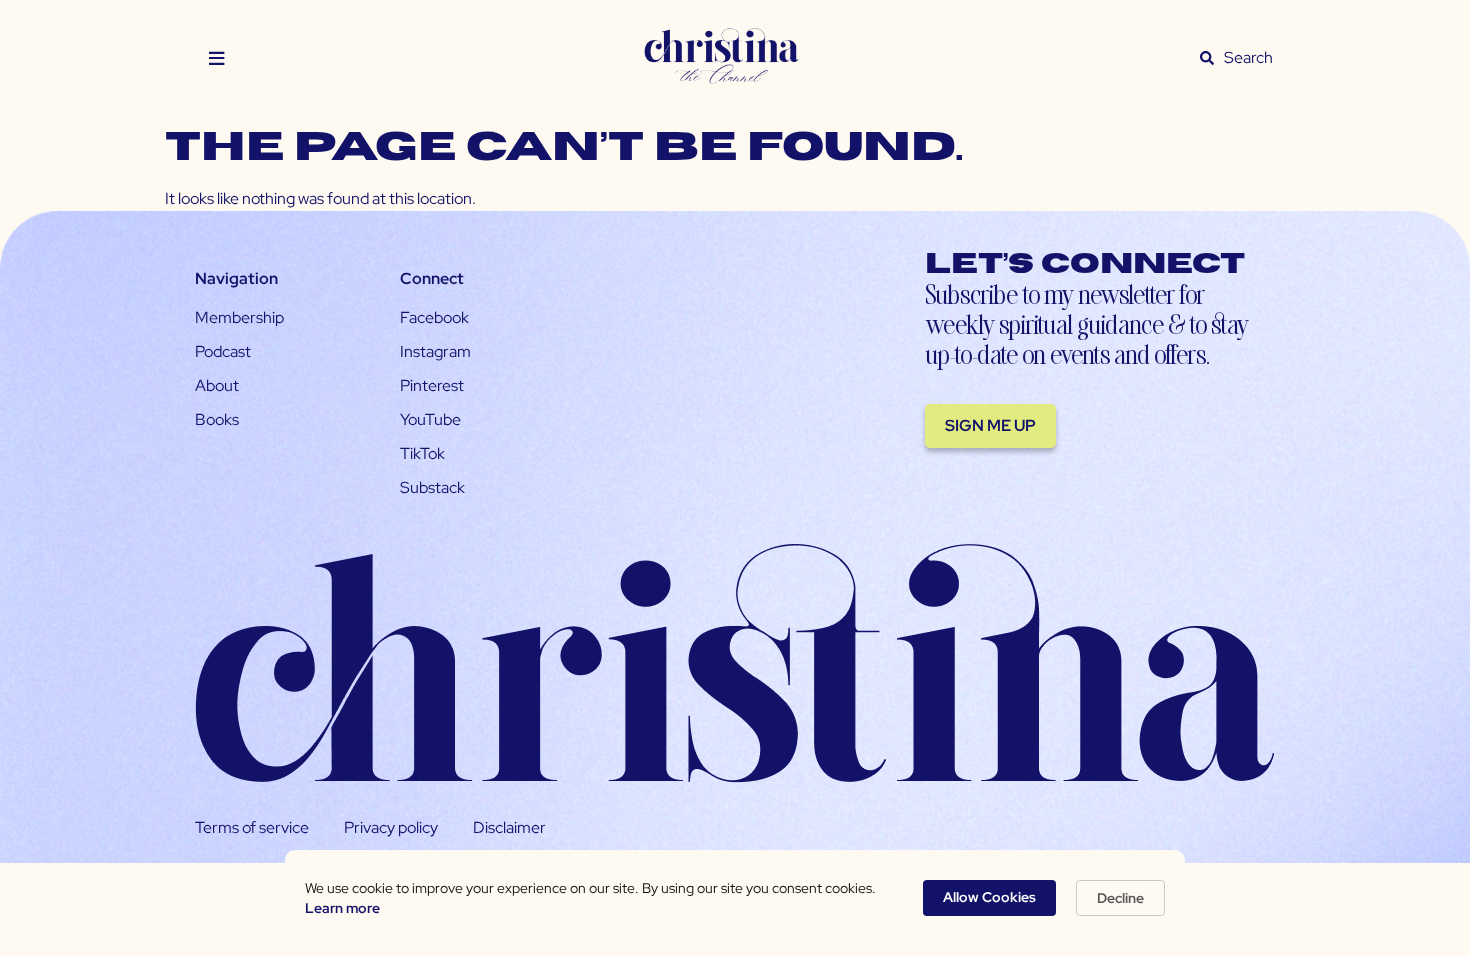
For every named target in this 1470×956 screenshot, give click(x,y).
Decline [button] (1120, 898)
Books (217, 419)
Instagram (435, 351)
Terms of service (252, 827)
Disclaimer (509, 827)
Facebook (434, 317)
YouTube (430, 419)
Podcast (223, 351)
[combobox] (1249, 58)
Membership (239, 317)
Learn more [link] (342, 908)
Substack (432, 487)
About (217, 385)
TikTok (422, 453)
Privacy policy (391, 827)
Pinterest (432, 385)
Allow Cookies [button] (989, 897)
